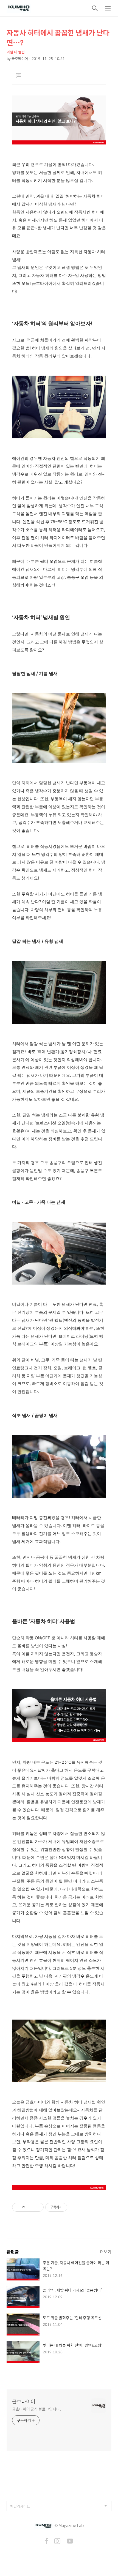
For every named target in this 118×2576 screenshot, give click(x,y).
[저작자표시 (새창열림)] (70, 2207)
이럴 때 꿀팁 (16, 52)
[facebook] (47, 2542)
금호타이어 (24, 2402)
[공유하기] (31, 2207)
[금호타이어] (19, 8)
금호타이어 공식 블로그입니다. (36, 2409)
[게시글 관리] (37, 2207)
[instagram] (57, 2542)
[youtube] (70, 2542)
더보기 (106, 2252)
